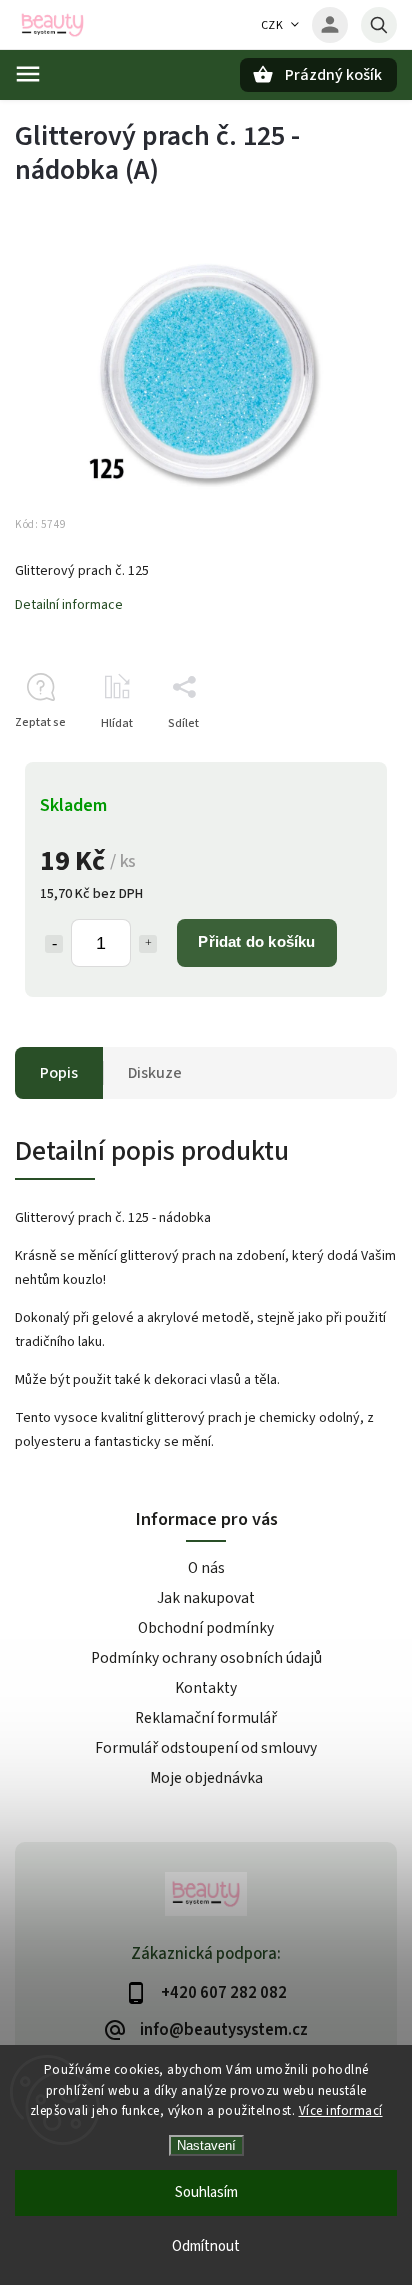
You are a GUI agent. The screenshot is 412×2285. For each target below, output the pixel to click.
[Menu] (28, 74)
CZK (272, 25)
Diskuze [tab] (155, 1073)
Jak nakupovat (206, 1598)
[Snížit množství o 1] (54, 944)
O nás (206, 1568)
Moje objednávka (206, 1778)
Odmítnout (206, 2246)
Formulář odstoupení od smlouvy (206, 1748)
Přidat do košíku (256, 941)
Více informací (341, 2111)
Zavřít (335, 758)
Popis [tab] (59, 1073)
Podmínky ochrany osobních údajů (206, 1658)
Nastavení (206, 2145)
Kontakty (206, 1688)
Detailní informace (69, 605)
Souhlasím (206, 2192)
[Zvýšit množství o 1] (148, 944)
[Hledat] (379, 25)
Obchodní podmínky (206, 1628)
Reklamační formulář (206, 1718)
